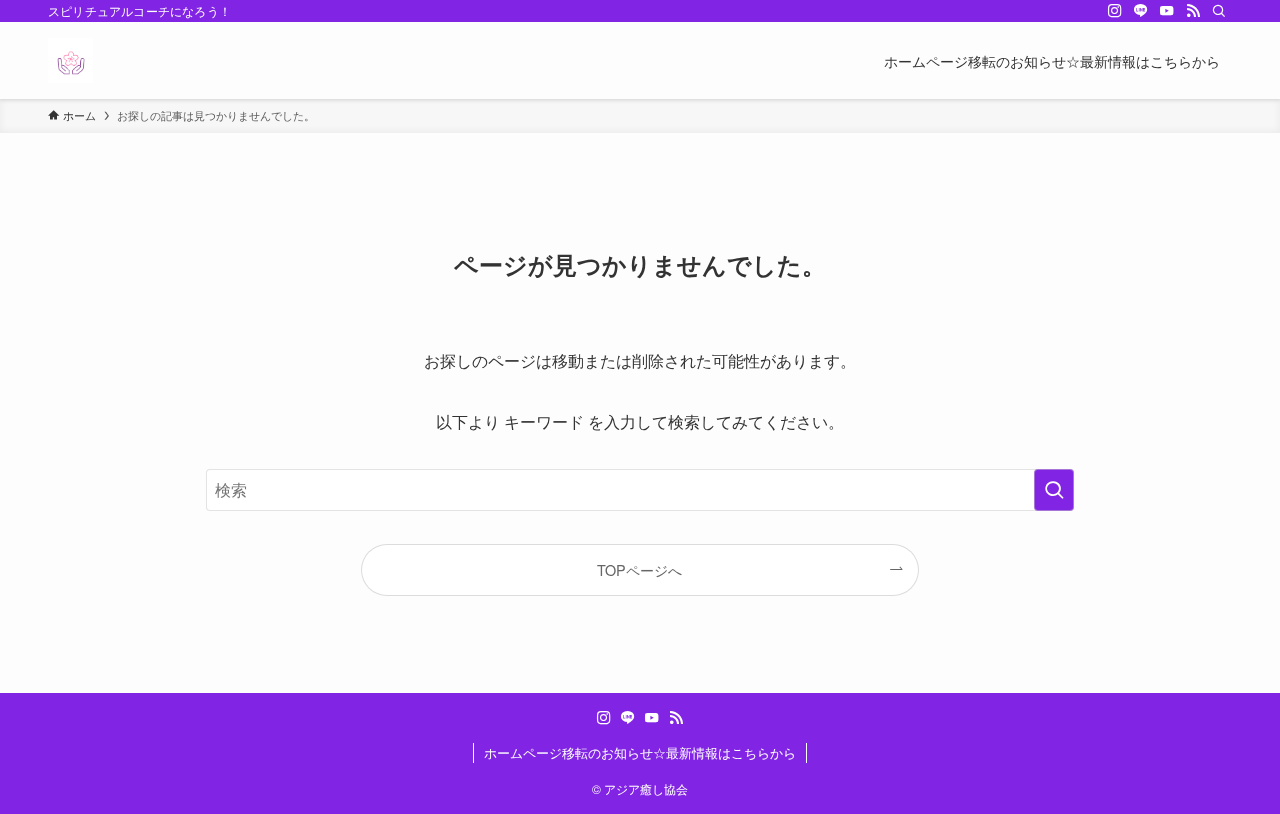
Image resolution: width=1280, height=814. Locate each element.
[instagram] (1115, 11)
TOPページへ (639, 569)
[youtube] (1167, 11)
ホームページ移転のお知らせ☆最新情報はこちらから (640, 752)
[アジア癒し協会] (70, 60)
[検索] (1219, 11)
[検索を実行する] (1054, 490)
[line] (1141, 11)
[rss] (1193, 11)
